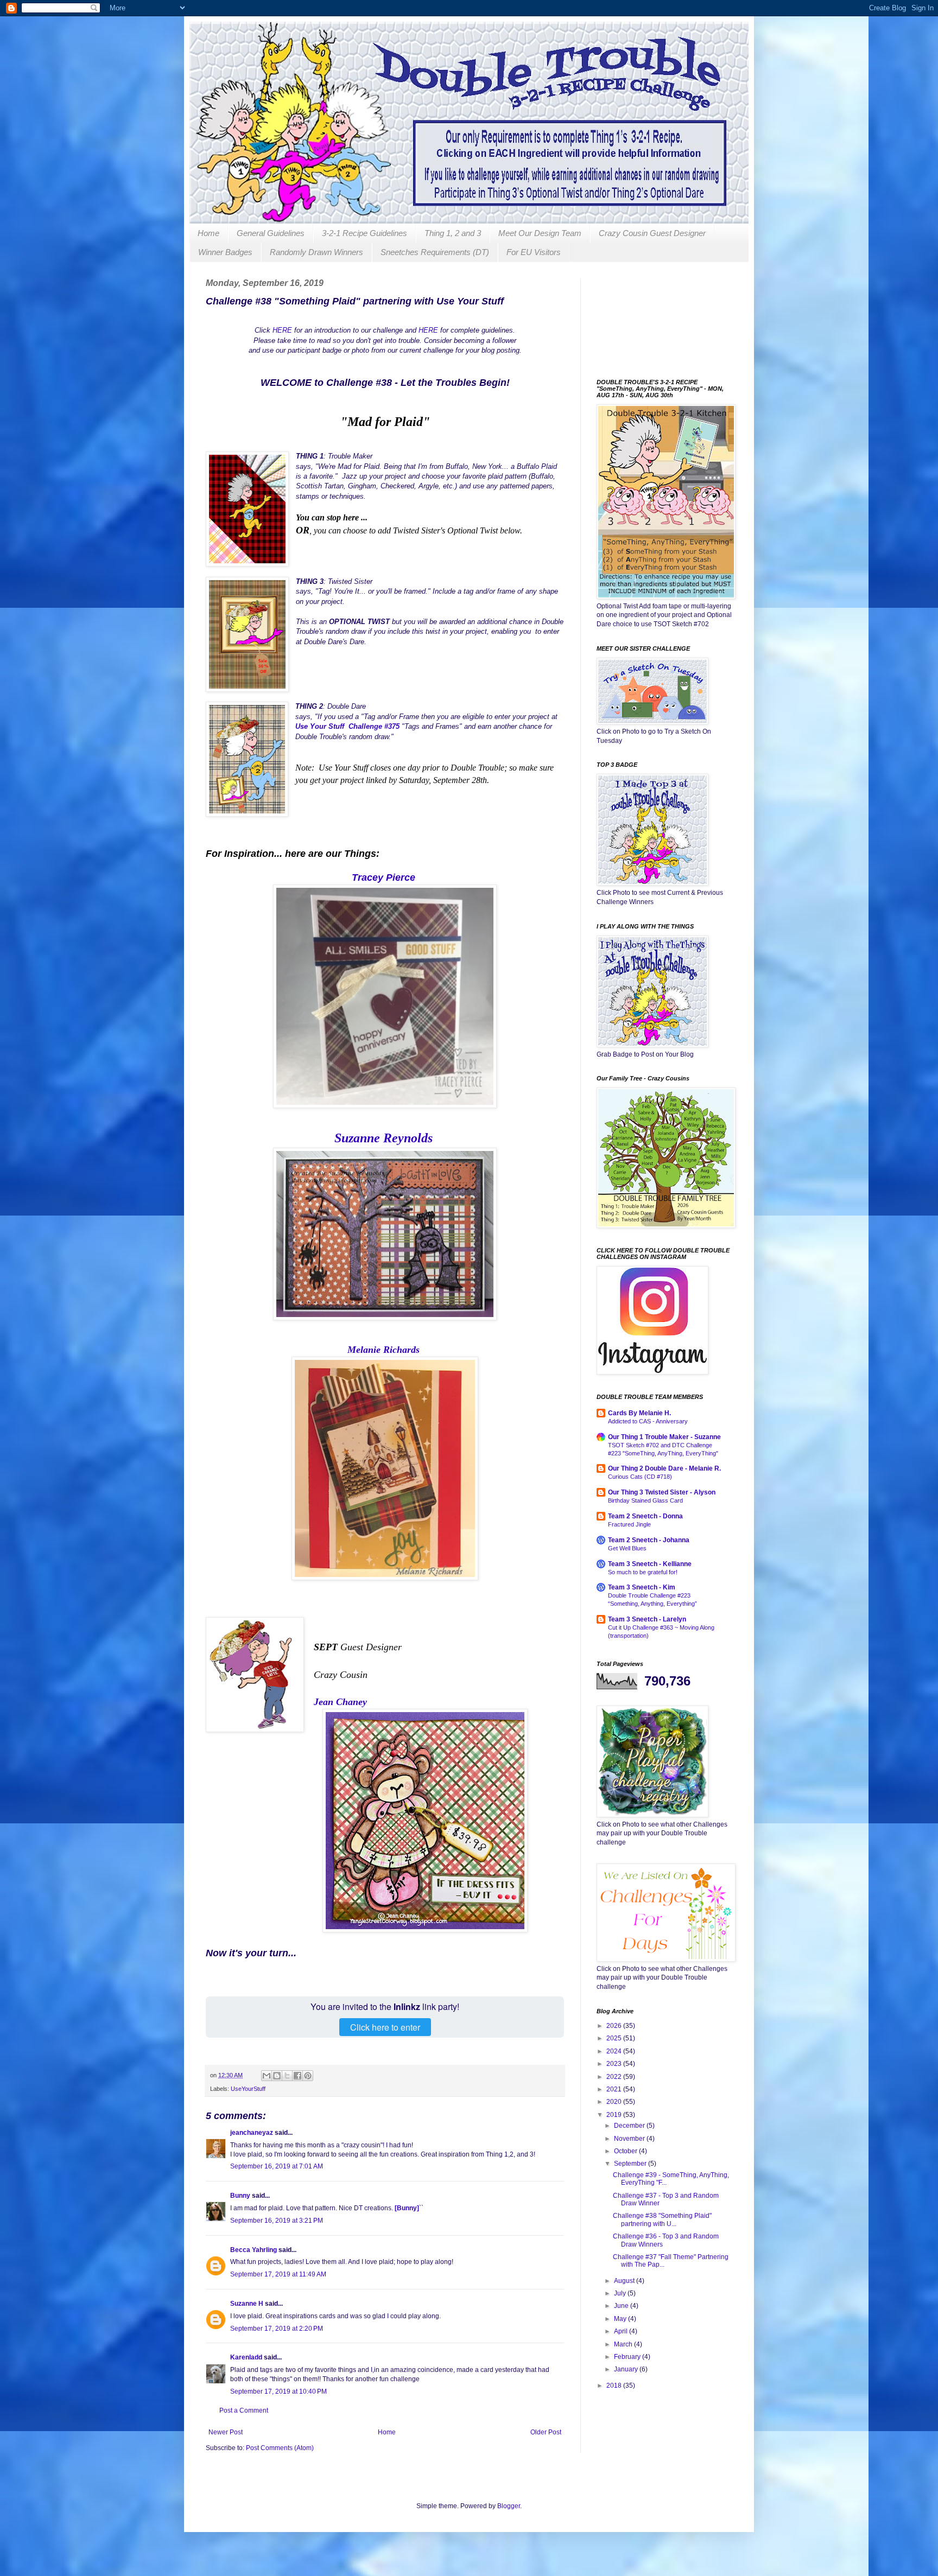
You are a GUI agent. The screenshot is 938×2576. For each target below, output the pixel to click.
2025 (615, 2038)
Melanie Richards (384, 1350)
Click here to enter (385, 2027)
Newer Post (226, 2432)
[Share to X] (287, 2076)
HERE (282, 330)
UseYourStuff (248, 2089)
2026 (615, 2026)
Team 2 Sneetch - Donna (645, 1516)
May (621, 2319)
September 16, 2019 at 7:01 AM (277, 2166)
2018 (615, 2386)
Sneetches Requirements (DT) (435, 252)
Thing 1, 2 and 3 (453, 233)
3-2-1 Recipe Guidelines (365, 233)
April (622, 2331)
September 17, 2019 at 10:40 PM (278, 2391)
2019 (615, 2115)
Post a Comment (244, 2410)
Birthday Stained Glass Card (645, 1500)
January (627, 2369)
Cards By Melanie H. (639, 1413)
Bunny (240, 2196)
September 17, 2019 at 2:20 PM (277, 2329)
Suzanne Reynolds (384, 1138)
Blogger (509, 2506)
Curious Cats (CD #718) (640, 1477)
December (630, 2126)
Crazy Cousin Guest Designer (652, 233)
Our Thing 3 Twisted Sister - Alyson (662, 1492)
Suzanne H (247, 2304)
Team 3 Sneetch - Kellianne (650, 1564)
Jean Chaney (340, 1702)
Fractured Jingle (629, 1524)
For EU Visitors (534, 252)
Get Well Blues (627, 1548)
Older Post (546, 2432)
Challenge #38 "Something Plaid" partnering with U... (662, 2219)
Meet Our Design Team (540, 233)
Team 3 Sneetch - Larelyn (647, 1619)
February (628, 2357)
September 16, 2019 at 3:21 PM (277, 2221)
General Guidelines (271, 233)
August (625, 2281)
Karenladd (246, 2357)
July (621, 2293)
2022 (615, 2077)
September (631, 2164)
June (622, 2306)
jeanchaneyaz (252, 2133)
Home (208, 233)
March (624, 2344)
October (626, 2151)
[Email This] (267, 2076)
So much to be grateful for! (643, 1572)
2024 (615, 2051)
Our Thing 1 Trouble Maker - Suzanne (664, 1437)
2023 (615, 2064)
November (630, 2139)
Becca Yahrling (253, 2250)
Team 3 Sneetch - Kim (642, 1587)
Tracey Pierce (385, 877)
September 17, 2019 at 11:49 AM (278, 2274)
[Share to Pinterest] (308, 2076)
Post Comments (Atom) (280, 2448)
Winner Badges (225, 252)
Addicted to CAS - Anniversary (648, 1421)
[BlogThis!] (277, 2076)
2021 (615, 2089)
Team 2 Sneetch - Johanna (649, 1540)
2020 (615, 2102)
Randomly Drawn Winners (316, 252)
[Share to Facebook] (297, 2076)
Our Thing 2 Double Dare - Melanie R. (664, 1468)
